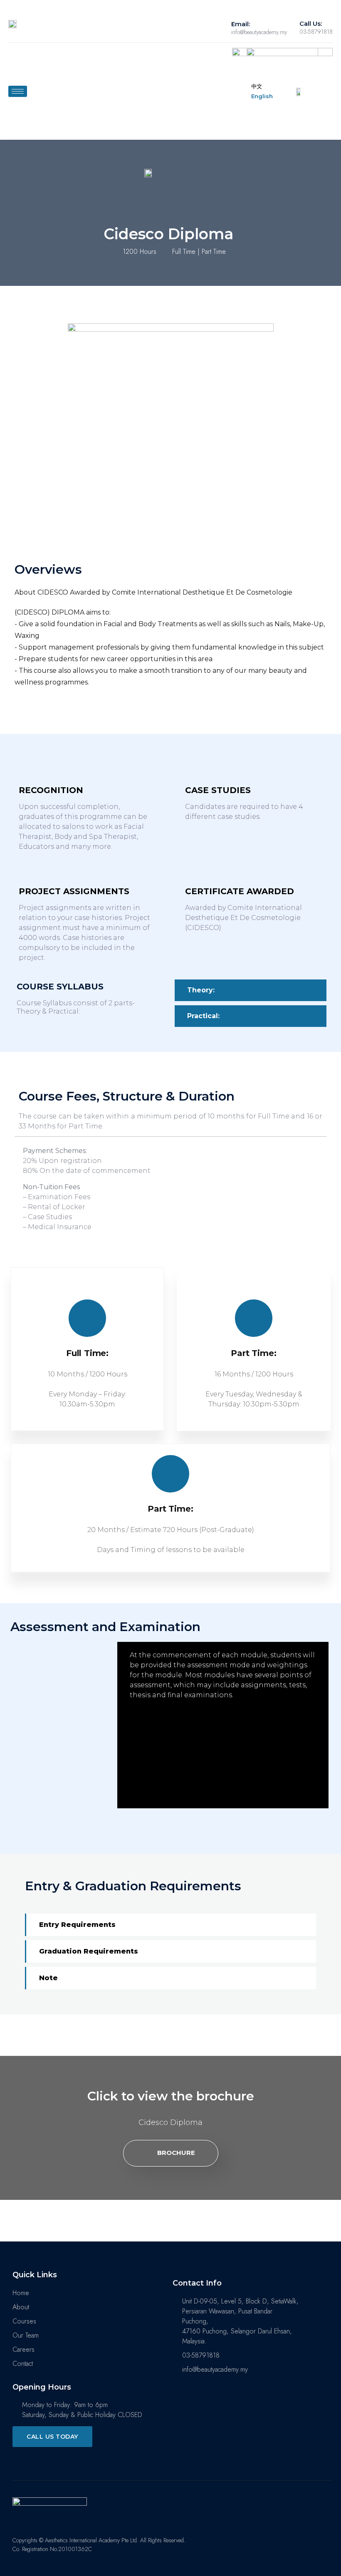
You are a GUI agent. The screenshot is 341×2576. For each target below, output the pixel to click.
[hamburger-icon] (18, 91)
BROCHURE (176, 2153)
